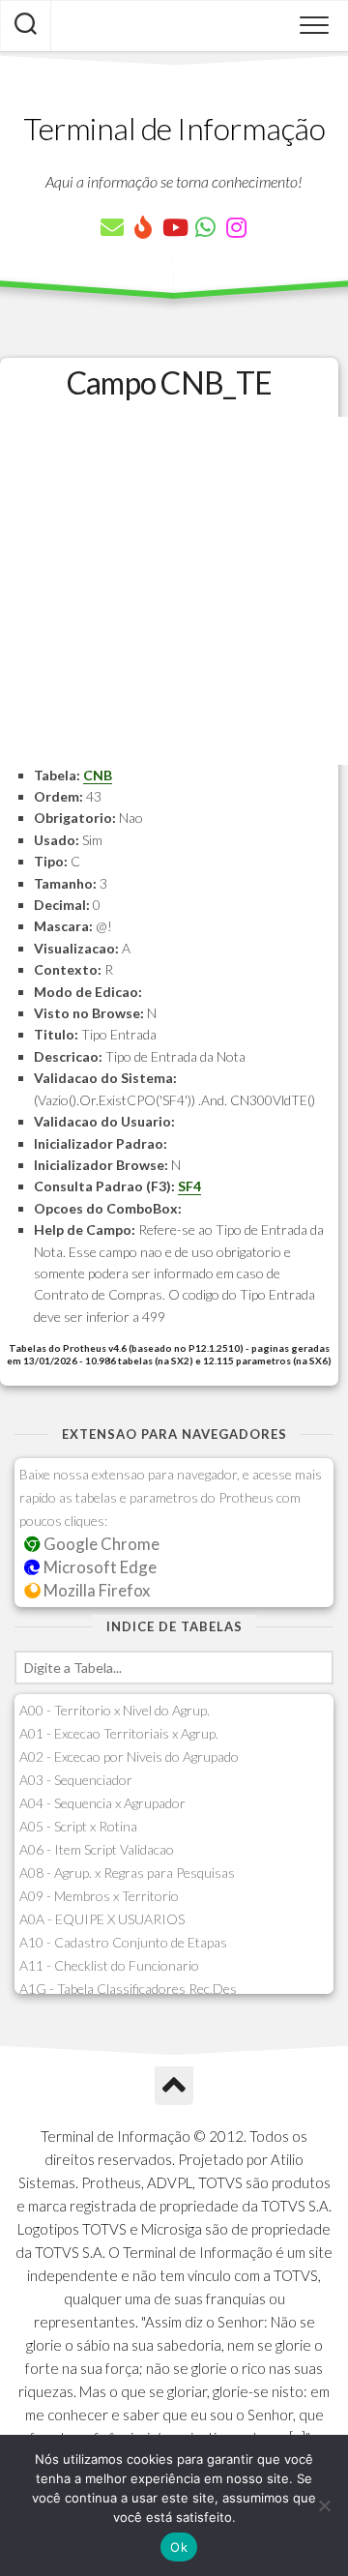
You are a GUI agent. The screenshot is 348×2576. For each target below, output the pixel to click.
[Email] (112, 227)
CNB (98, 775)
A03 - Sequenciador (76, 1780)
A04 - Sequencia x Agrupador (102, 1803)
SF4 (189, 1186)
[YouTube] (174, 227)
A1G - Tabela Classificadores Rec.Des (128, 1989)
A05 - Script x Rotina (78, 1826)
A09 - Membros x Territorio (99, 1896)
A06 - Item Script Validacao (97, 1849)
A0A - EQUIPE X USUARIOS (102, 1919)
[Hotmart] (143, 227)
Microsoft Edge (99, 1567)
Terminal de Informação (174, 128)
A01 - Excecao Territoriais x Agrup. (119, 1733)
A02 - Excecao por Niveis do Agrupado (129, 1756)
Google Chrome (100, 1544)
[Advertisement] (174, 591)
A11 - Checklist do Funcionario (109, 1965)
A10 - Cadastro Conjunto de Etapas (123, 1942)
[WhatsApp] (205, 227)
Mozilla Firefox (95, 1590)
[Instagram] (236, 227)
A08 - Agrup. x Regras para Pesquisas (127, 1873)
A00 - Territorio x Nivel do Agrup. (115, 1710)
